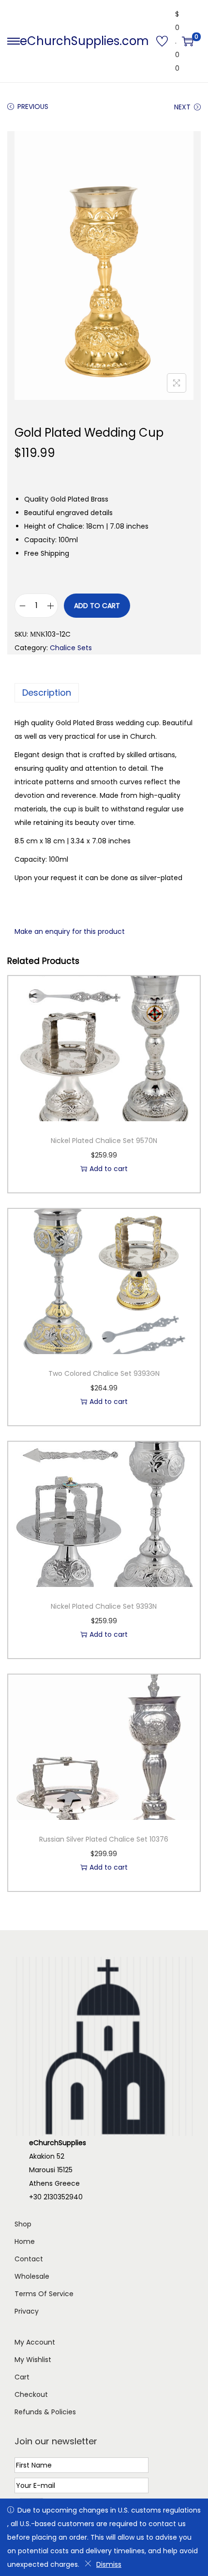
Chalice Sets (71, 648)
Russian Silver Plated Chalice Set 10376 (104, 1839)
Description (47, 693)
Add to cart (97, 606)
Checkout (31, 2394)
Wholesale (32, 2276)
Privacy (27, 2311)
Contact (29, 2259)
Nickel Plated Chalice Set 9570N (104, 1141)
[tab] (104, 693)
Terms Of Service (44, 2294)
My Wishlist (33, 2360)
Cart (22, 2377)
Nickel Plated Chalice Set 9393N (104, 1606)
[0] (188, 41)
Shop (23, 2224)
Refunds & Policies (45, 2412)
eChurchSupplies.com (84, 41)
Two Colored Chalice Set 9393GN (104, 1373)
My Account (35, 2342)
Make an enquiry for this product (70, 931)
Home (25, 2241)
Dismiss (109, 2564)
